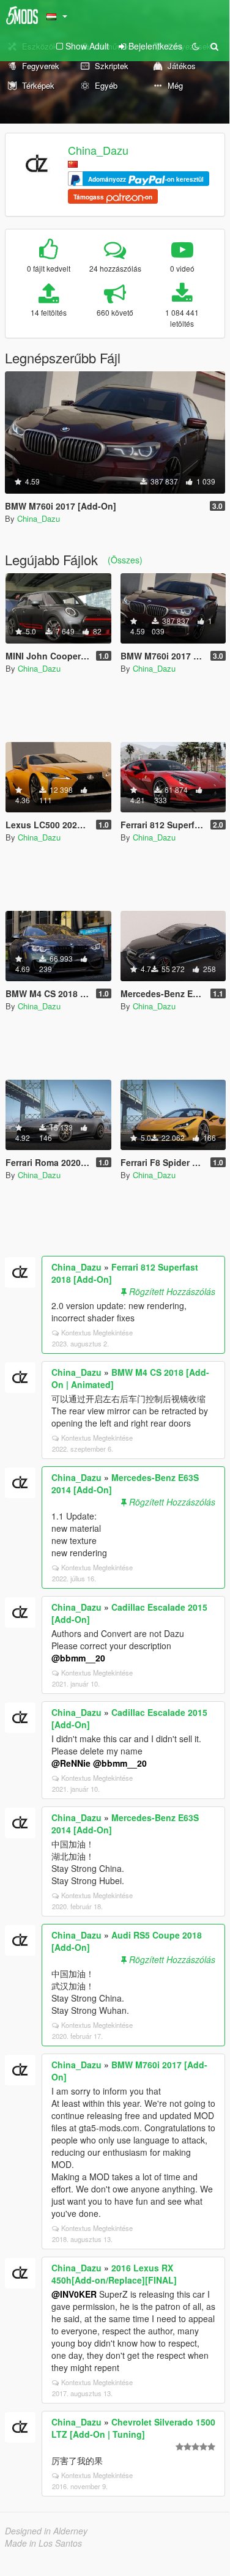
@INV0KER (74, 2294)
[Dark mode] (196, 46)
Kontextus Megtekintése (97, 1332)
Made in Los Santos (43, 2543)
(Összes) (125, 560)
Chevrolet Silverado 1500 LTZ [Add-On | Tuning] (133, 2428)
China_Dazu (98, 150)
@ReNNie (71, 1763)
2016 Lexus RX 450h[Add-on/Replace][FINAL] (114, 2274)
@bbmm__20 (78, 1658)
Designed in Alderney (46, 2531)
